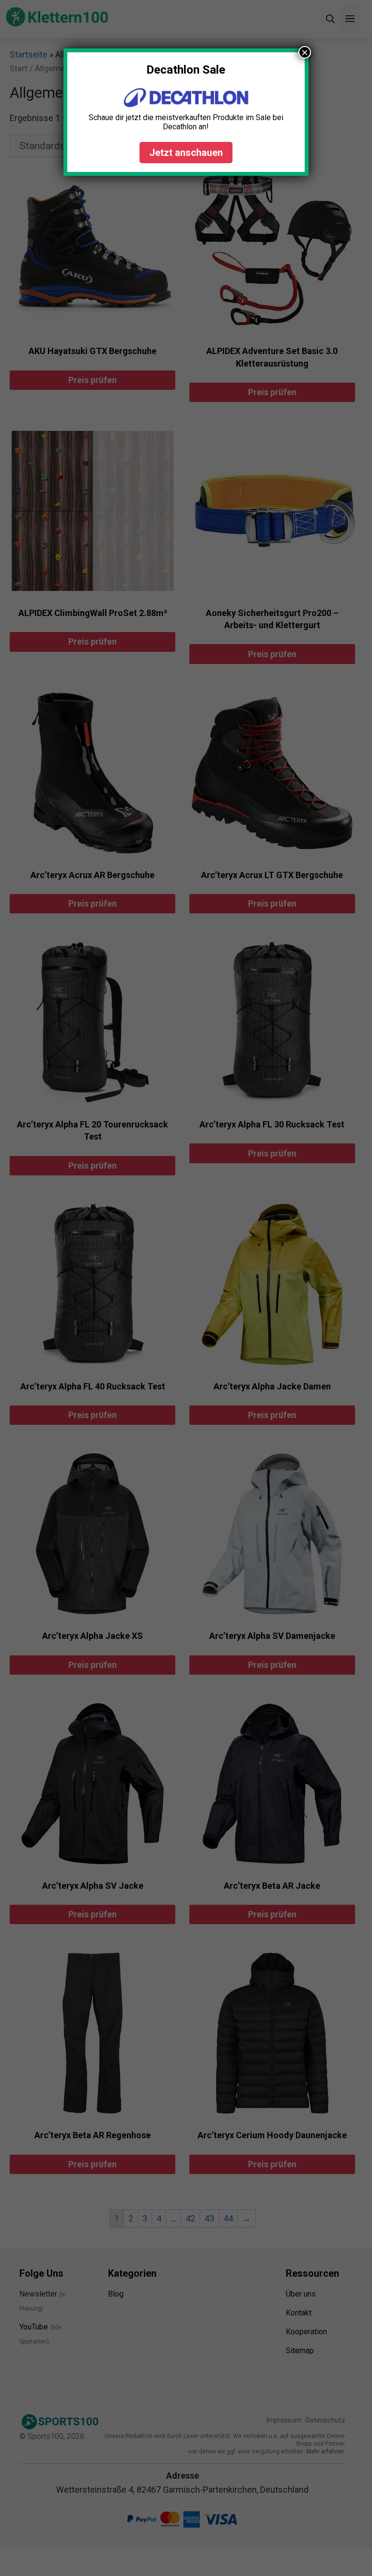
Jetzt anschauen (186, 153)
